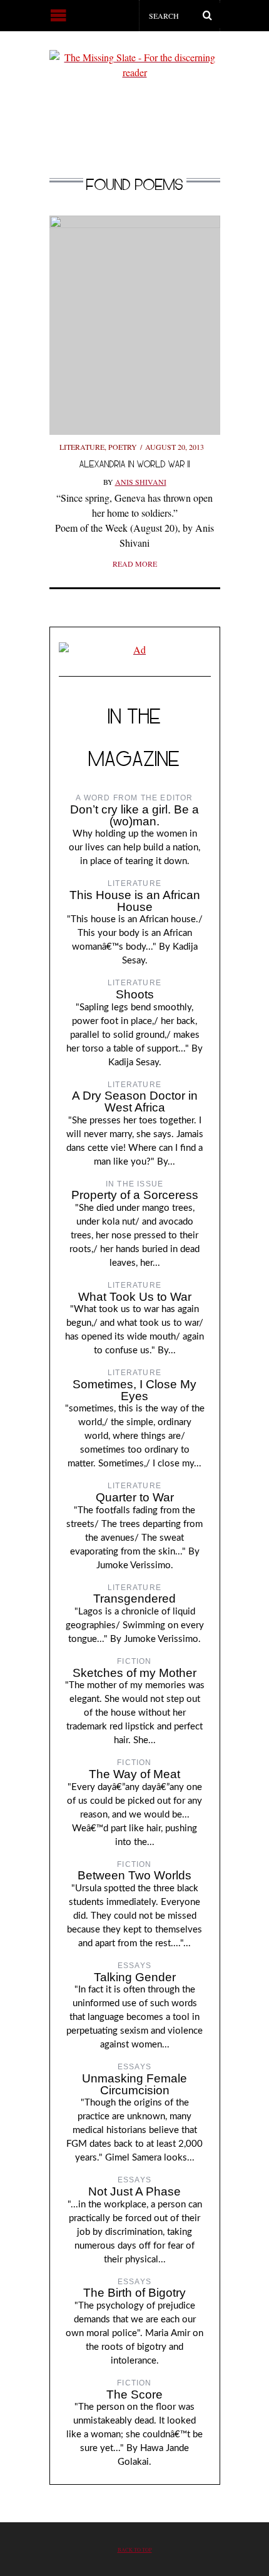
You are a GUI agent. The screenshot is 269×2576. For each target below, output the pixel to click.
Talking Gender (135, 1977)
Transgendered (134, 1599)
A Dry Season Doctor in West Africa (135, 1102)
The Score (134, 2394)
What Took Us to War (135, 1297)
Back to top (135, 2549)
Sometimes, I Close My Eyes (134, 1390)
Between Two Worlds (134, 1875)
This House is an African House (135, 901)
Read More (135, 564)
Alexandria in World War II (135, 464)
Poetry (123, 447)
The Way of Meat (134, 1774)
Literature (82, 447)
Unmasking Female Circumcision (134, 2084)
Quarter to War (135, 1497)
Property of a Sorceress (135, 1195)
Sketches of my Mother (134, 1673)
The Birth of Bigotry (134, 2293)
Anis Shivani (141, 482)
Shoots (135, 994)
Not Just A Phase (134, 2191)
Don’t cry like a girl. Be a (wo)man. (134, 815)
